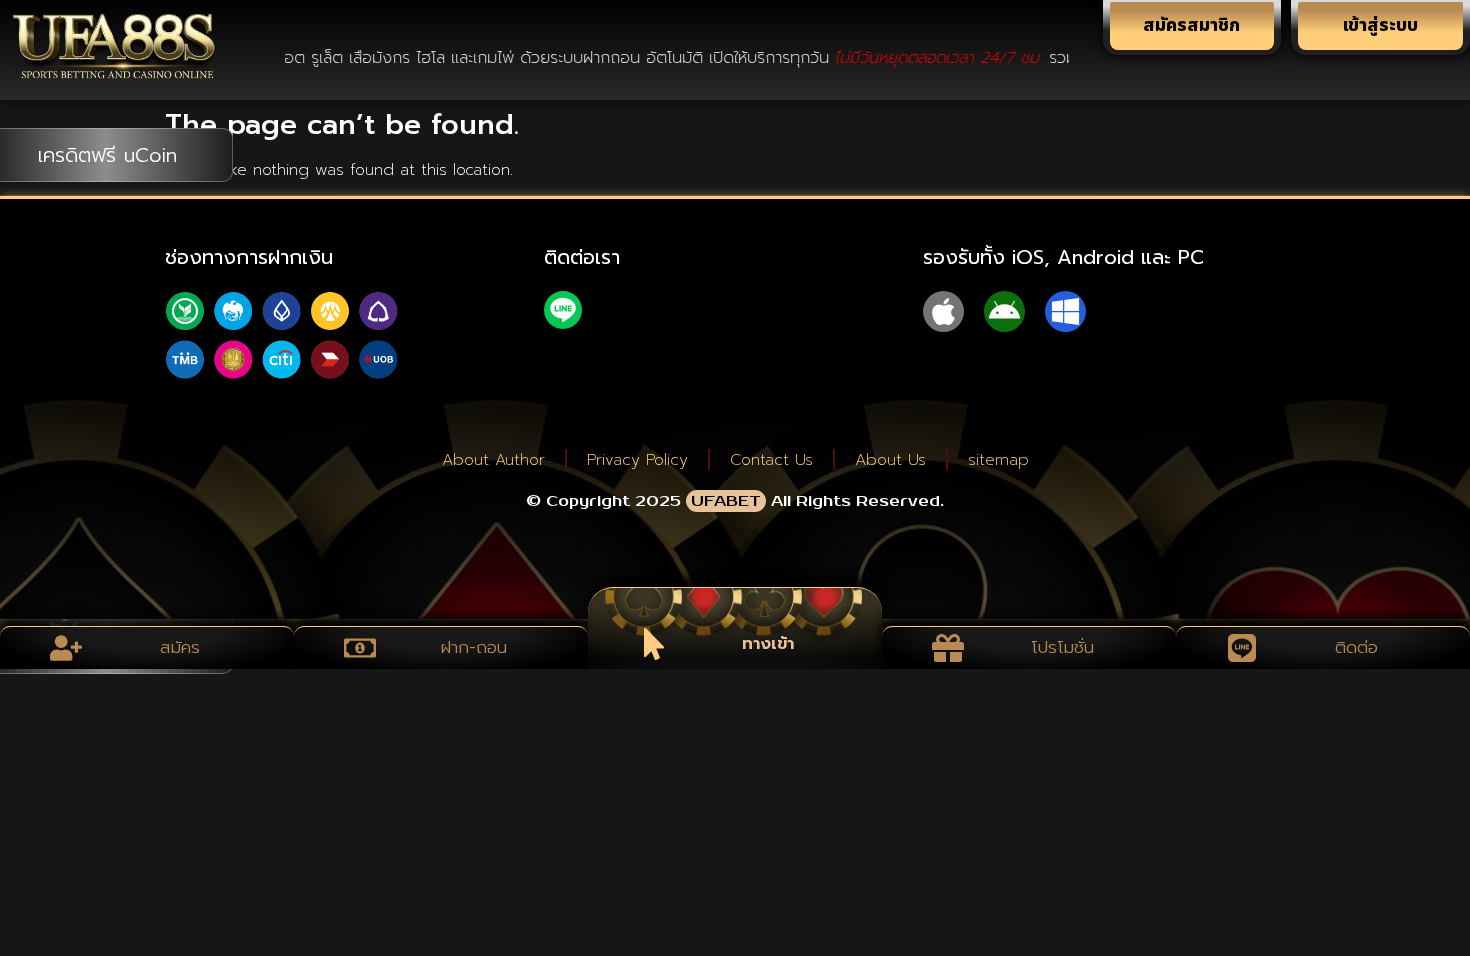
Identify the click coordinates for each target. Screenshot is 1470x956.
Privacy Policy (637, 460)
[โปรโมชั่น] (948, 648)
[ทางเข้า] (654, 644)
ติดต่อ (1356, 647)
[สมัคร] (66, 648)
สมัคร (180, 647)
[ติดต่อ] (1242, 648)
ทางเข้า (768, 643)
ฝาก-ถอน (474, 647)
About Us (890, 460)
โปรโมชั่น (1062, 647)
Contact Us (771, 460)
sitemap (998, 460)
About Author (493, 460)
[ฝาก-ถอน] (360, 648)
